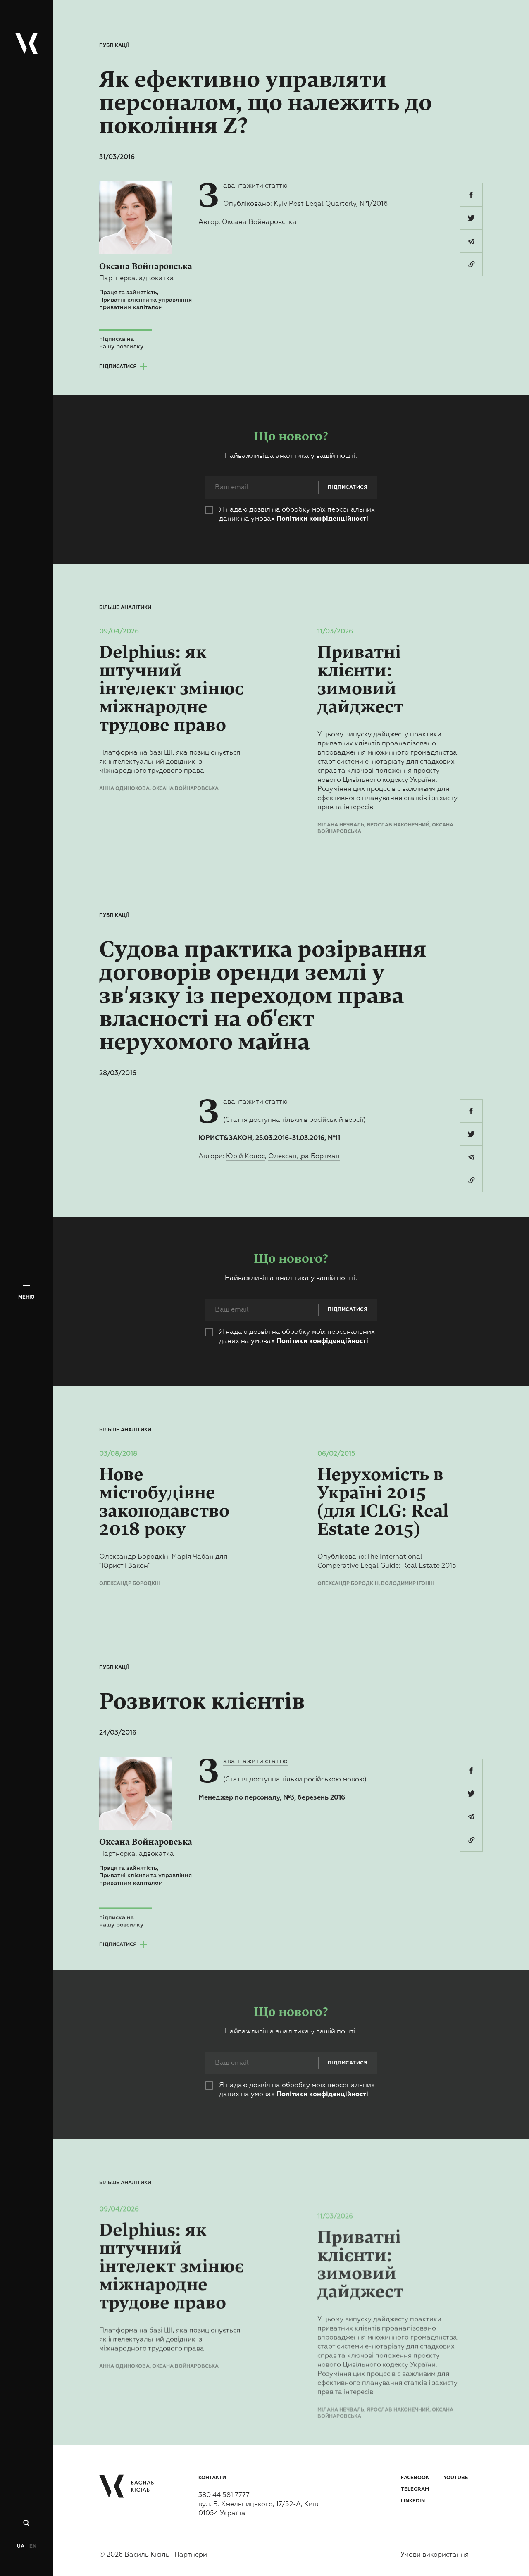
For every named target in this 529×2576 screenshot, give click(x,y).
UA (21, 2547)
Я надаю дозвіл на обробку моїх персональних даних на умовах (297, 514)
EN (33, 2547)
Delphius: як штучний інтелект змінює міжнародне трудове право (172, 689)
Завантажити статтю (255, 186)
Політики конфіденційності (322, 519)
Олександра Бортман (304, 1157)
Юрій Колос (245, 1157)
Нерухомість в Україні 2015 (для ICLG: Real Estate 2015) (383, 1502)
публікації (114, 46)
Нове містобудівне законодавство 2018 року (164, 1502)
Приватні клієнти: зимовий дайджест (360, 680)
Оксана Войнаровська (259, 222)
